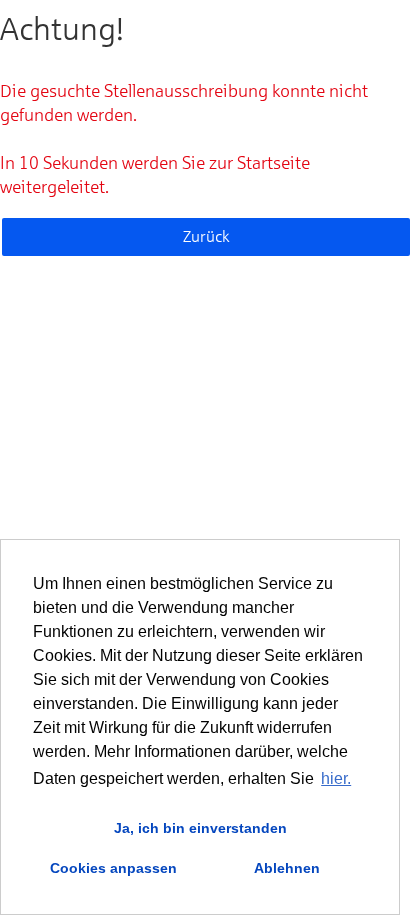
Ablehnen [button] (287, 868)
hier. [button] (336, 778)
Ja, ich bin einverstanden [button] (200, 828)
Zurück (206, 236)
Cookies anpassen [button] (113, 868)
